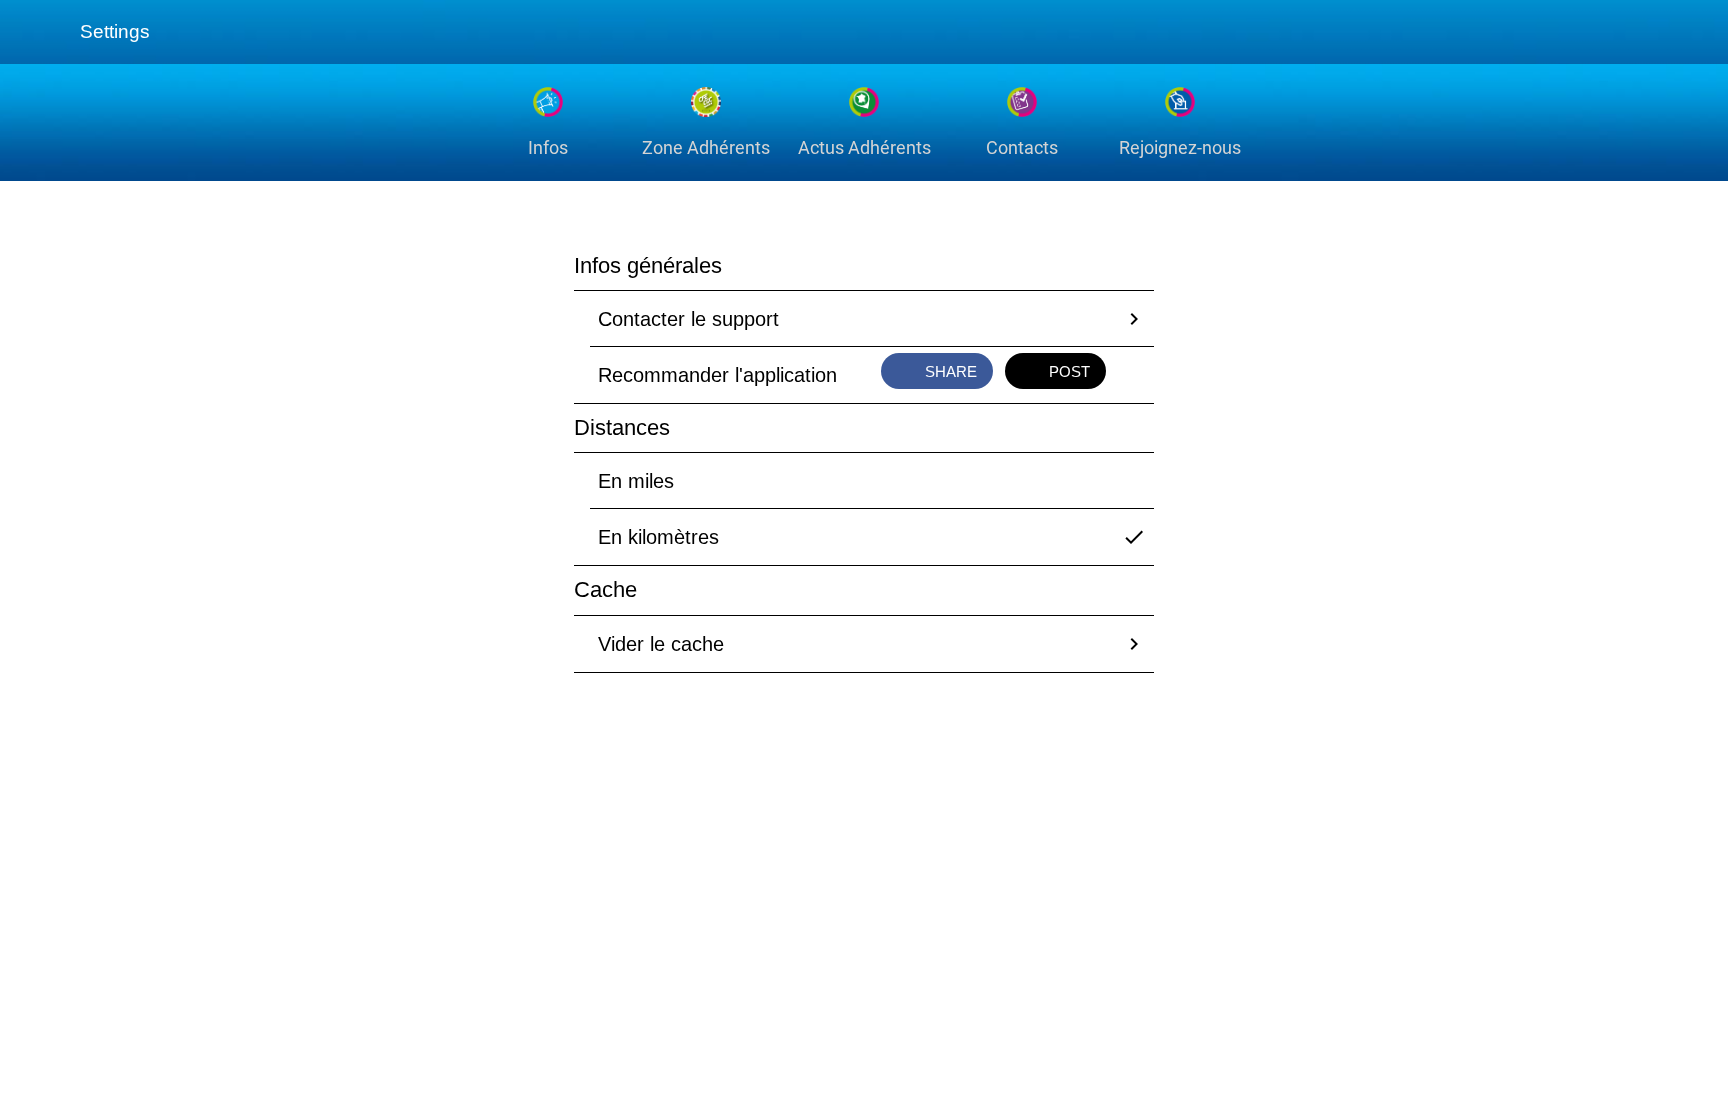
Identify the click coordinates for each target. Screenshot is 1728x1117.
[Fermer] (40, 32)
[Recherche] (1636, 32)
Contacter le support (688, 319)
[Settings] (1688, 32)
